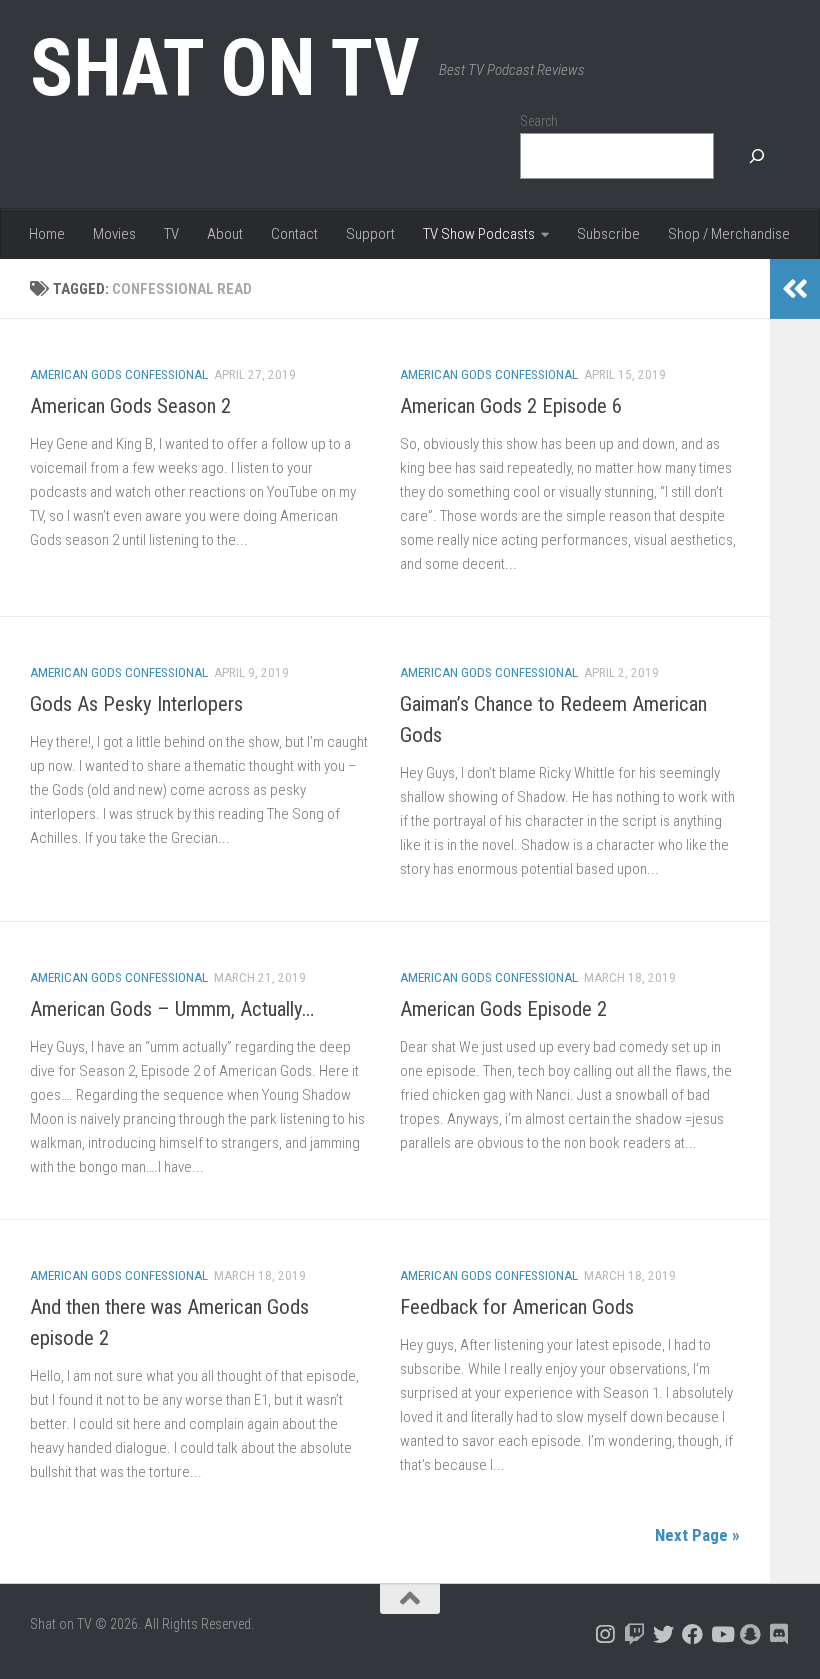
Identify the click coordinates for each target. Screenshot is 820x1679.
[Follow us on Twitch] (634, 1634)
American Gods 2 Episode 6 (511, 406)
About (225, 234)
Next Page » (697, 1535)
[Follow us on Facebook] (692, 1634)
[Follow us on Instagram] (605, 1634)
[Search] (757, 156)
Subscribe (608, 234)
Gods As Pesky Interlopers (136, 704)
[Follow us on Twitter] (663, 1634)
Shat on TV (224, 68)
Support (370, 234)
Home (47, 234)
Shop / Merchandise (729, 234)
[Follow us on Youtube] (721, 1634)
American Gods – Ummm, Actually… (172, 1009)
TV (171, 234)
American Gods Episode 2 (503, 1009)
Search (539, 121)
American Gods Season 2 (130, 406)
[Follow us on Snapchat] (750, 1634)
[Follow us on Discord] (779, 1634)
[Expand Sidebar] (795, 289)
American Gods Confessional (119, 374)
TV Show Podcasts (479, 234)
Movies (114, 234)
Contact (294, 234)
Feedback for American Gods (517, 1307)
